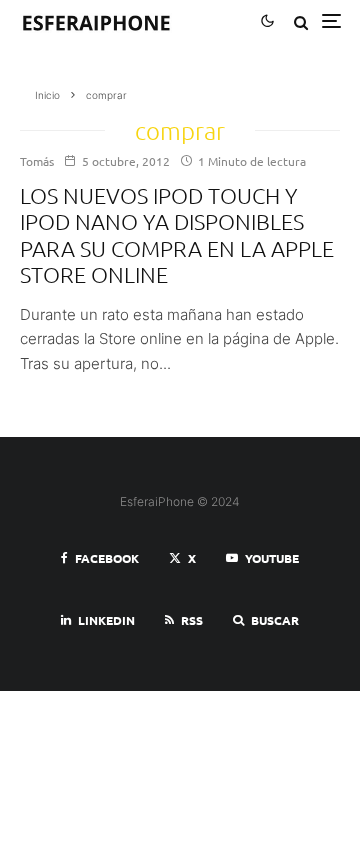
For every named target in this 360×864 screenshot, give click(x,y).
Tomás (37, 161)
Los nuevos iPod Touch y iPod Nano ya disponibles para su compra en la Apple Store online (177, 234)
